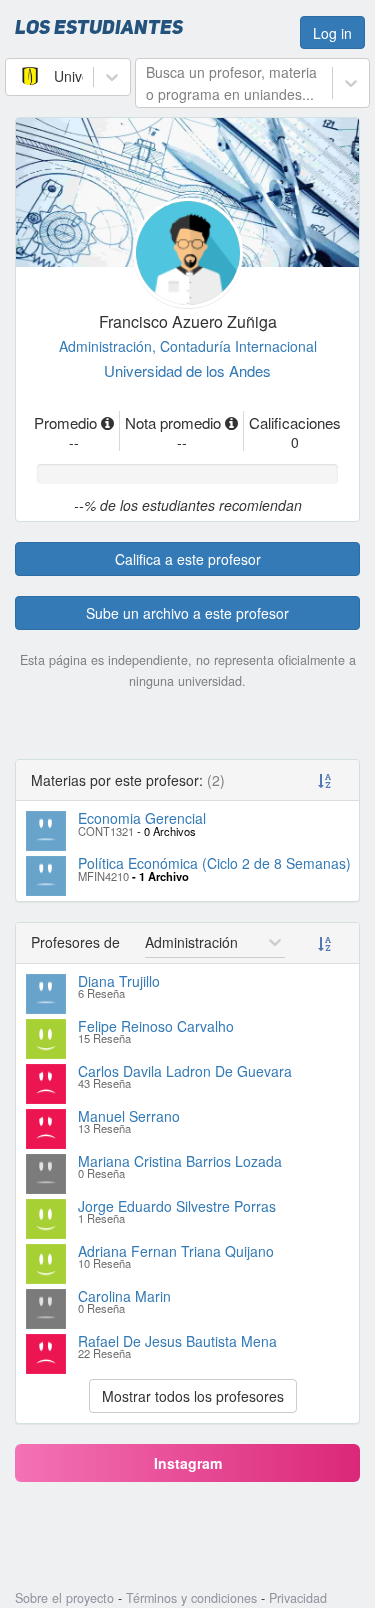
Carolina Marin (124, 1296)
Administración (109, 346)
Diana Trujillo (119, 981)
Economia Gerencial (142, 818)
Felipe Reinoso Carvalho (156, 1026)
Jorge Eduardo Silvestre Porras (177, 1206)
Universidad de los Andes (187, 370)
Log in (332, 33)
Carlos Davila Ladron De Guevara (185, 1071)
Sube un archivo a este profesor (187, 613)
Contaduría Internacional (238, 346)
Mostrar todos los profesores (193, 1396)
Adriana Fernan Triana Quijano (176, 1251)
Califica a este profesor (188, 559)
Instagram (188, 1463)
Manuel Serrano (129, 1116)
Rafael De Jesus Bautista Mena (177, 1341)
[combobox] (18, 76)
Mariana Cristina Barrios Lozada (180, 1161)
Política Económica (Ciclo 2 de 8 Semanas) (214, 863)
